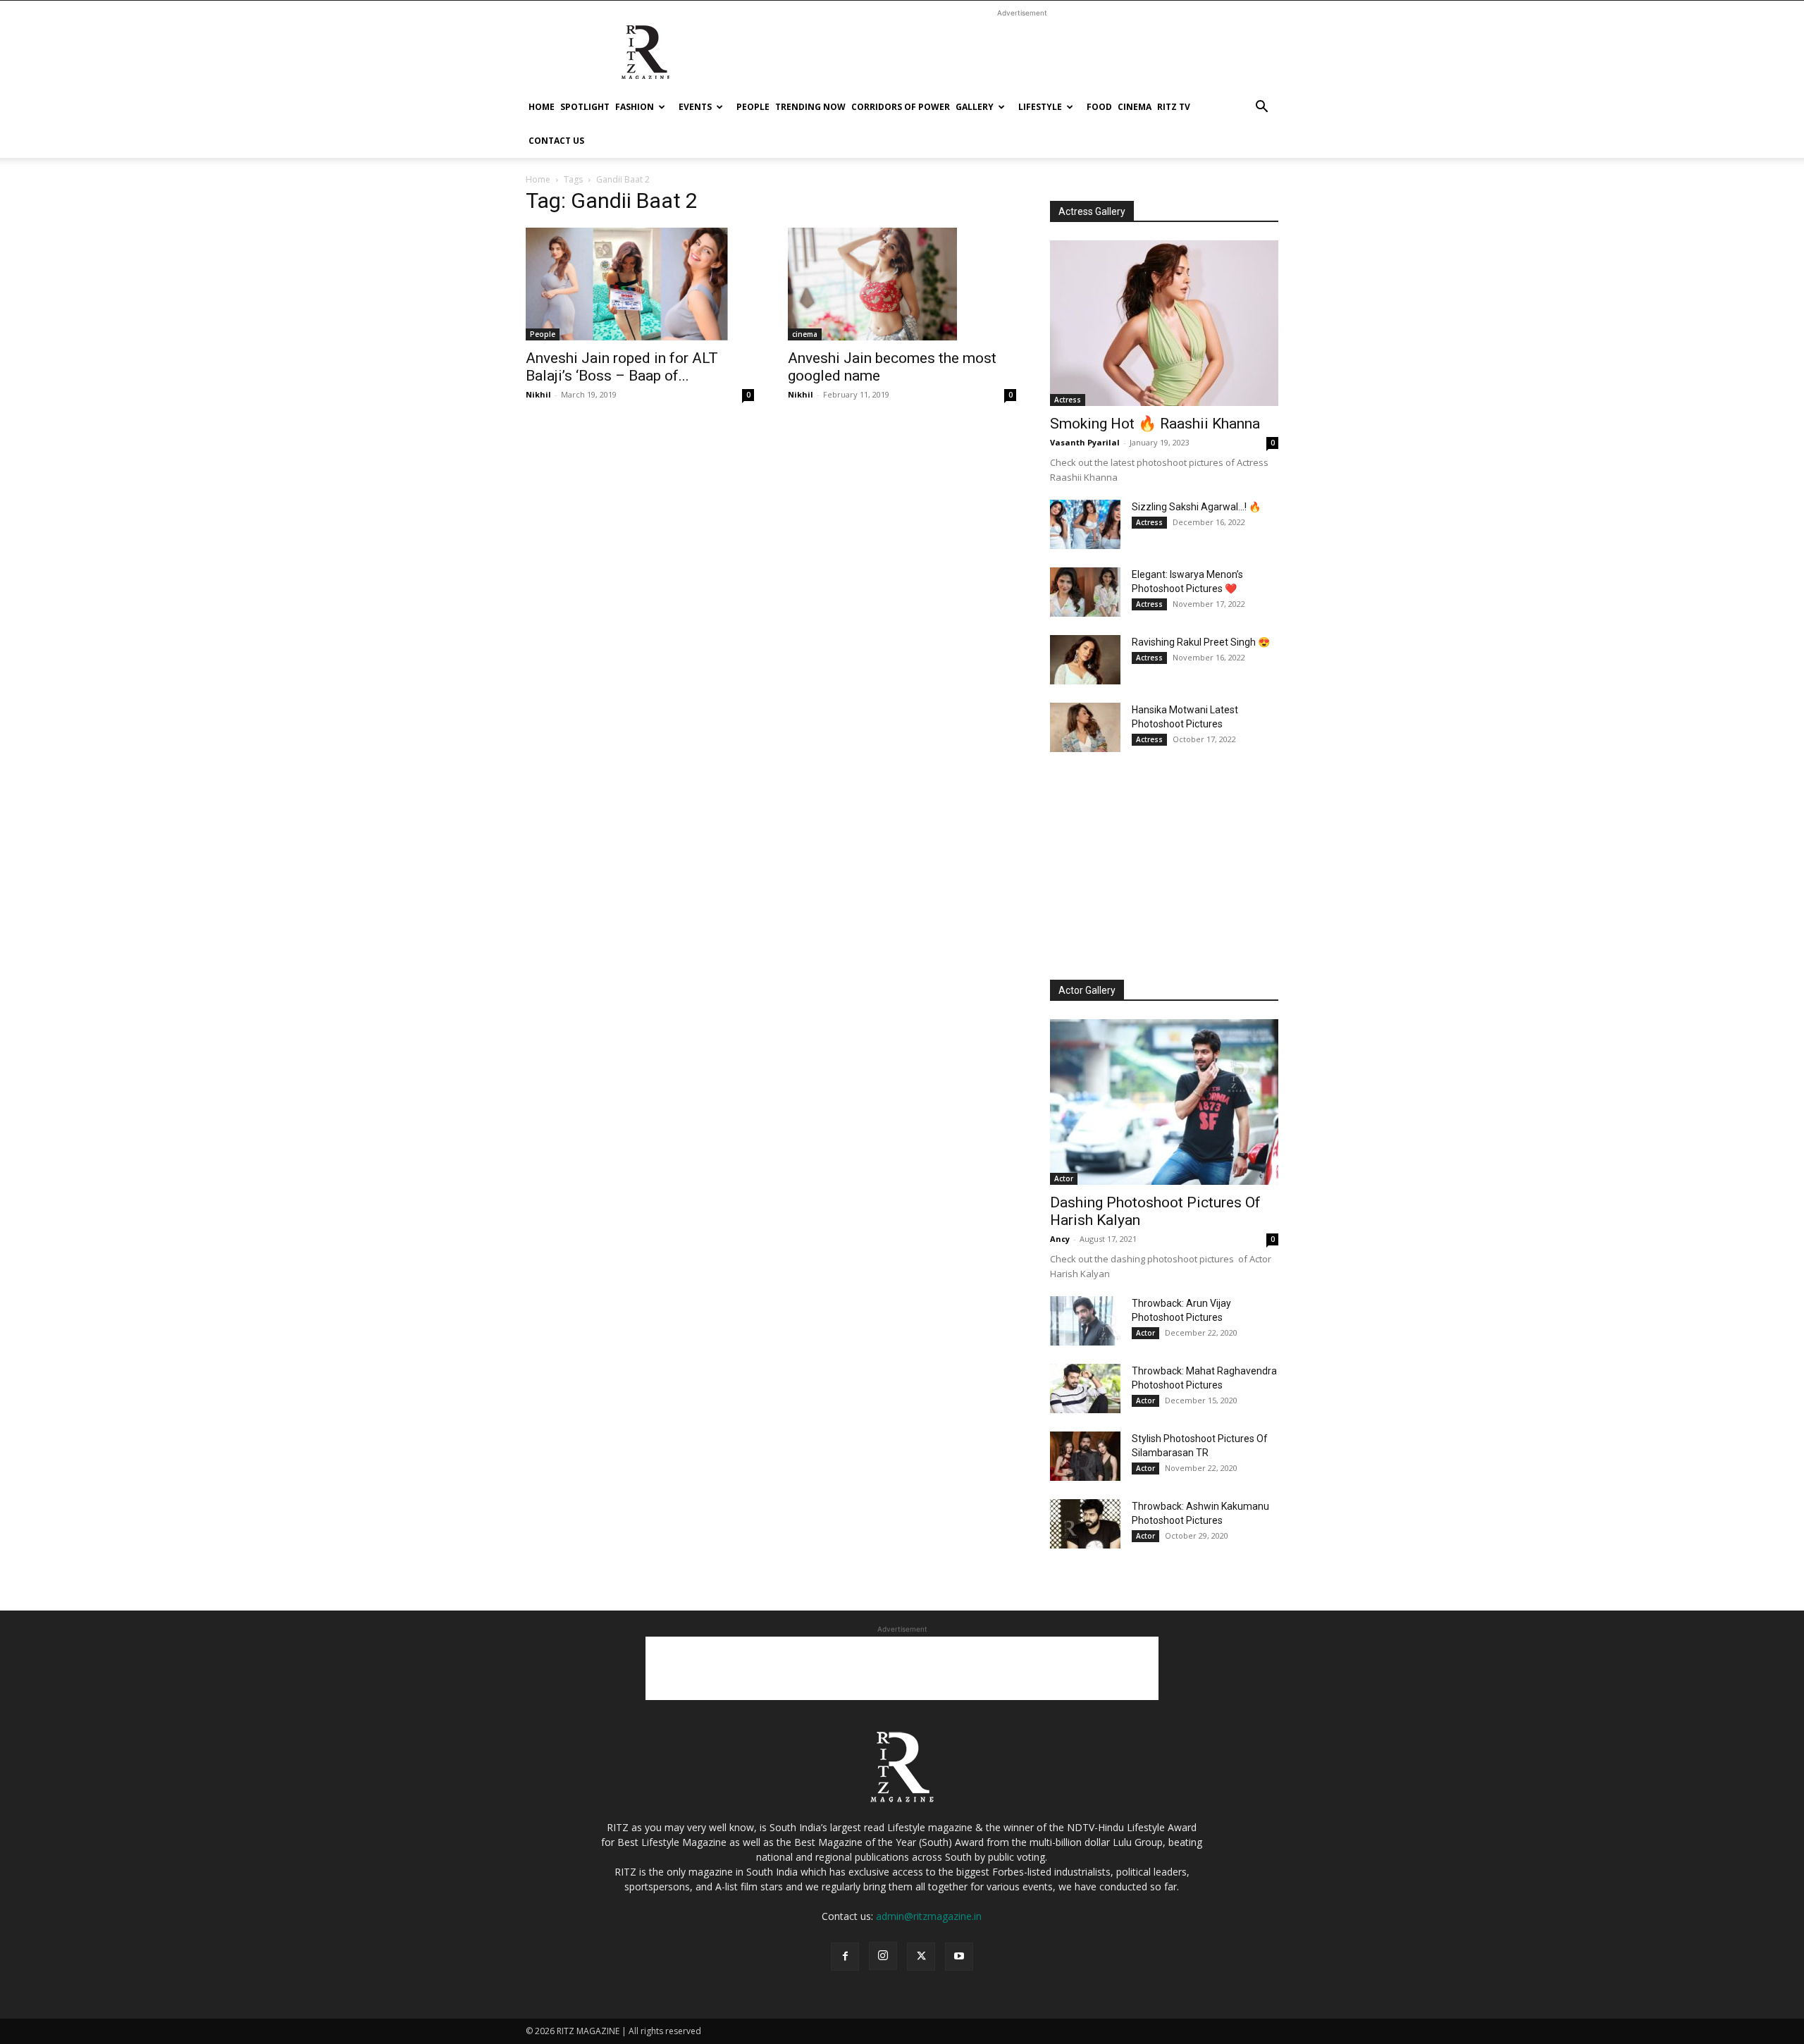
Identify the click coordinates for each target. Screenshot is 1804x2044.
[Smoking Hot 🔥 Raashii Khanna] (1164, 323)
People (753, 107)
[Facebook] (845, 1957)
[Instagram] (883, 1956)
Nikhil (538, 394)
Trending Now (810, 107)
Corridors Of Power (901, 107)
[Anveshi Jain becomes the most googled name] (902, 284)
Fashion (635, 107)
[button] (1261, 108)
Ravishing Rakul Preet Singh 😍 (1201, 642)
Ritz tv (1174, 107)
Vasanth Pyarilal (1085, 442)
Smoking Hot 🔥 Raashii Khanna (1155, 424)
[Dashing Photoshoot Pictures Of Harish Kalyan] (1164, 1102)
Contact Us (556, 141)
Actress (1068, 400)
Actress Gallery (1092, 211)
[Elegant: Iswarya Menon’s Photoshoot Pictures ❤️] (1085, 592)
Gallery (975, 107)
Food (1099, 107)
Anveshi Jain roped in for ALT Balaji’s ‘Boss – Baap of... (622, 367)
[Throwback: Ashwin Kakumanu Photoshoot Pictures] (1085, 1524)
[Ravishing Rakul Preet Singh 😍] (1085, 660)
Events (695, 107)
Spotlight (585, 107)
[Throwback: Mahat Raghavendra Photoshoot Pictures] (1085, 1389)
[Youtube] (959, 1957)
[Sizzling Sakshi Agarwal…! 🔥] (1085, 524)
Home (542, 107)
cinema (1135, 107)
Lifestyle (1040, 107)
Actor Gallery (1087, 990)
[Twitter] (921, 1957)
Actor (1064, 1178)
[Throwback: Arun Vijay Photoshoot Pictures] (1085, 1321)
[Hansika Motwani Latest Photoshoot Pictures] (1085, 727)
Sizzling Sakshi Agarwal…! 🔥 (1196, 507)
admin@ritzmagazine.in (929, 1916)
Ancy (1060, 1239)
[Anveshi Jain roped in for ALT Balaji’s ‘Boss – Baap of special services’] (640, 284)
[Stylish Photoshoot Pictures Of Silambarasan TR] (1085, 1456)
